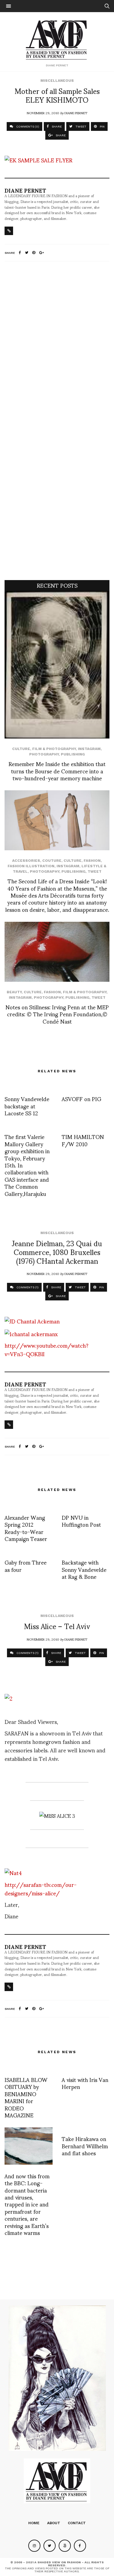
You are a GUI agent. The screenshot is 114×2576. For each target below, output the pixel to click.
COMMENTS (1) (27, 1287)
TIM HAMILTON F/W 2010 (83, 1140)
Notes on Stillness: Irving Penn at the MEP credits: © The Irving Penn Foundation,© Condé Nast (57, 1014)
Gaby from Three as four (26, 1565)
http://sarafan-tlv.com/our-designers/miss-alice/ (41, 1889)
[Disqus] (57, 346)
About (54, 2523)
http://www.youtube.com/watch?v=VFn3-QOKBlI (47, 1349)
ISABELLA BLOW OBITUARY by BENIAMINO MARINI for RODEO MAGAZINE (26, 2097)
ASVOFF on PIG (81, 1099)
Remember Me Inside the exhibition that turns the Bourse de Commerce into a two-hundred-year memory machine (57, 771)
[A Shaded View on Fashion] (57, 39)
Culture (21, 749)
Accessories (26, 861)
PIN (102, 126)
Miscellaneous (57, 81)
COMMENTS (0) (27, 126)
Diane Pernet (76, 113)
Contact (77, 2523)
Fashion (92, 861)
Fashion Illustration (31, 866)
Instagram (89, 749)
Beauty (14, 992)
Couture (52, 861)
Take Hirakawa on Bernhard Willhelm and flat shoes (85, 2146)
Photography (44, 754)
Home (34, 2523)
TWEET (80, 126)
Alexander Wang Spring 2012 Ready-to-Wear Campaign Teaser (26, 1528)
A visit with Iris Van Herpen (85, 2083)
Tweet (95, 871)
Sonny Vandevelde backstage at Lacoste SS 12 (27, 1106)
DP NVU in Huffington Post (81, 1521)
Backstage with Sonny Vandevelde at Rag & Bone (84, 1569)
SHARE (56, 126)
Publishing (73, 754)
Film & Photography (54, 749)
